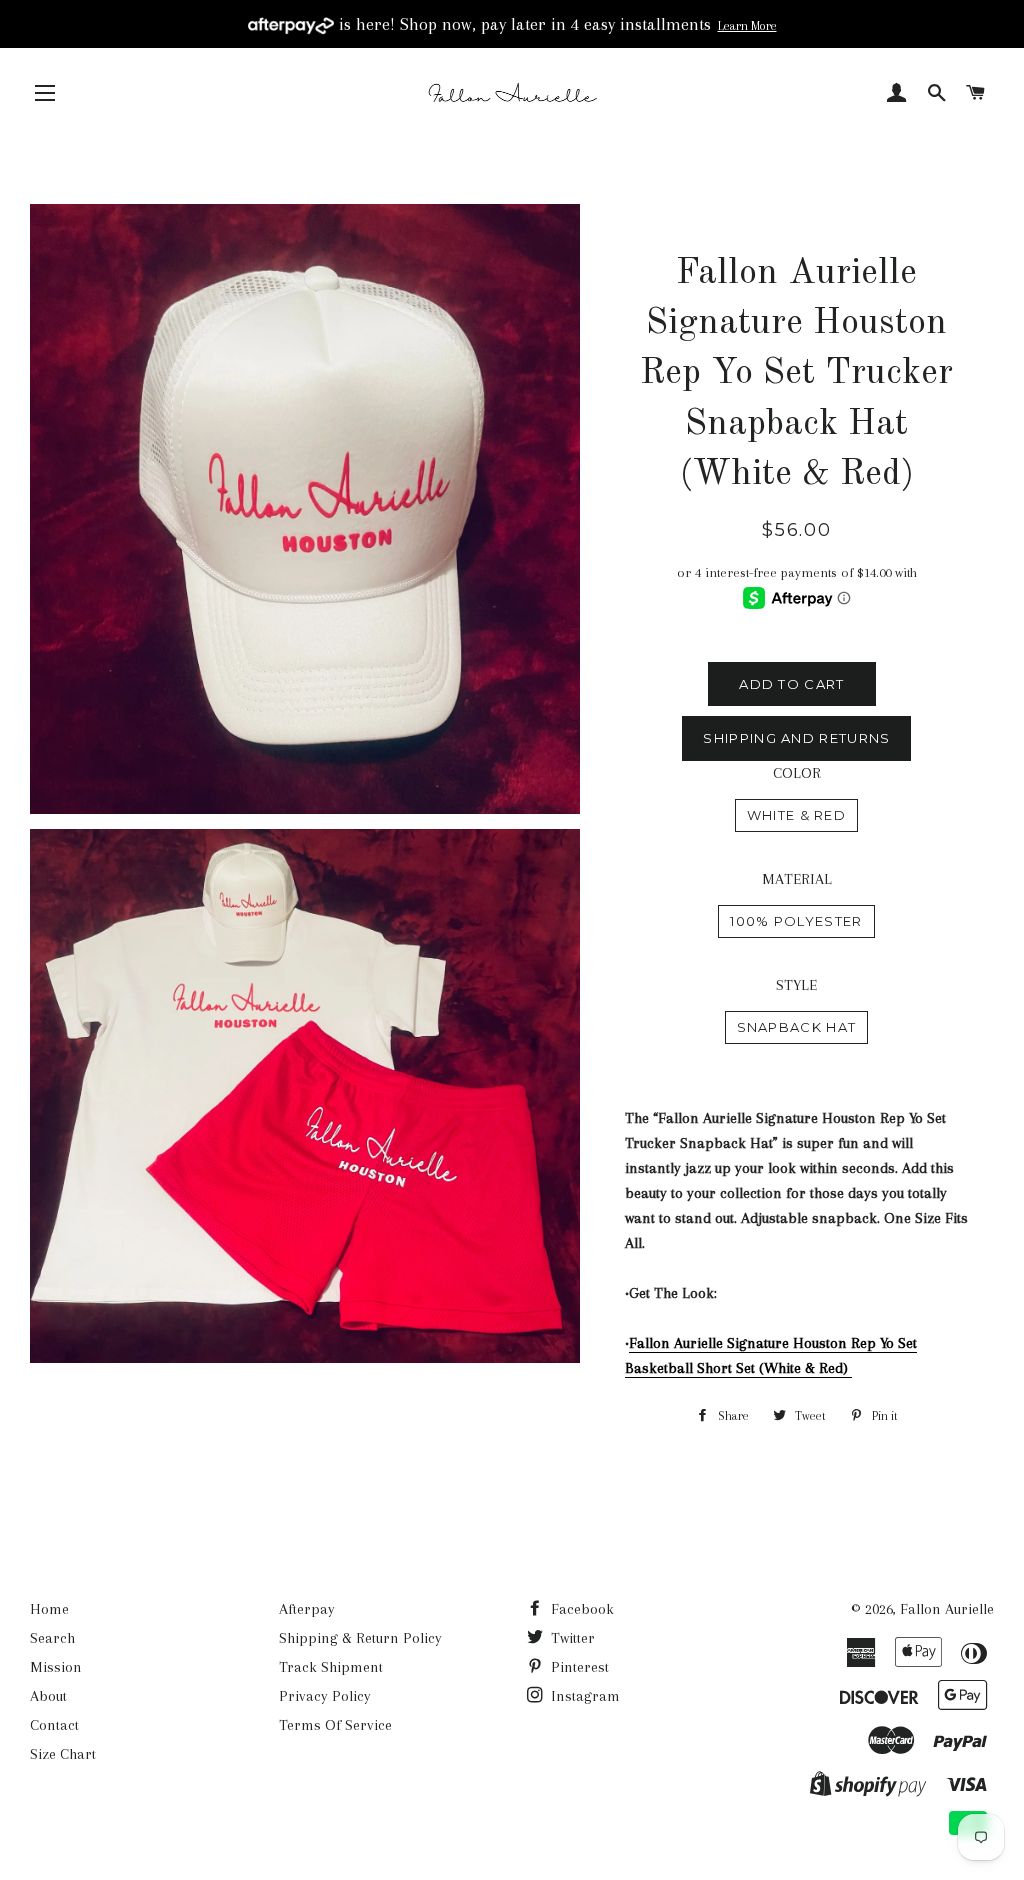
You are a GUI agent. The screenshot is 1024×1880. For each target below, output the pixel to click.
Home (49, 1609)
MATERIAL (797, 879)
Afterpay (307, 1609)
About (48, 1696)
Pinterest (578, 1667)
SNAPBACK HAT (797, 1027)
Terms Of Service (335, 1725)
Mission (56, 1667)
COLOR (797, 773)
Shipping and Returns (796, 738)
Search (52, 1638)
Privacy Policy (325, 1696)
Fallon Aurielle (947, 1609)
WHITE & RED (796, 815)
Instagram (583, 1696)
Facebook (580, 1609)
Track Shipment (331, 1667)
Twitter (571, 1638)
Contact (54, 1725)
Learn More (747, 26)
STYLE (796, 985)
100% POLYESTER (796, 921)
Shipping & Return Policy (360, 1638)
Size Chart (63, 1754)
